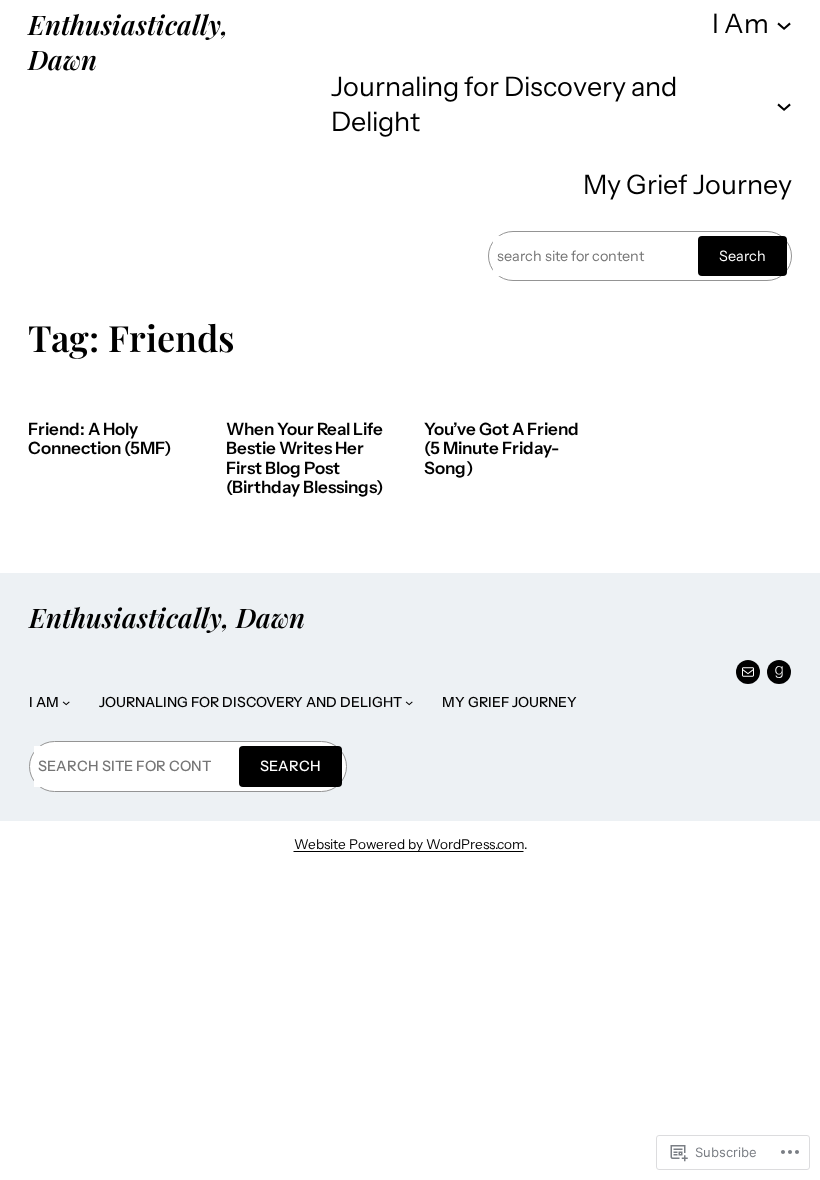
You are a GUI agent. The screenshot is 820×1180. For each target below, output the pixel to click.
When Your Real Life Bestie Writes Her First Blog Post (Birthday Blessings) (304, 459)
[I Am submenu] (784, 24)
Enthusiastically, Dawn (128, 41)
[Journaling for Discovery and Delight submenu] (784, 105)
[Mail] (748, 672)
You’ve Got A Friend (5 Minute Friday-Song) (501, 449)
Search (742, 256)
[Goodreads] (779, 672)
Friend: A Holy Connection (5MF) (99, 439)
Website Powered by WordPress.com (409, 844)
